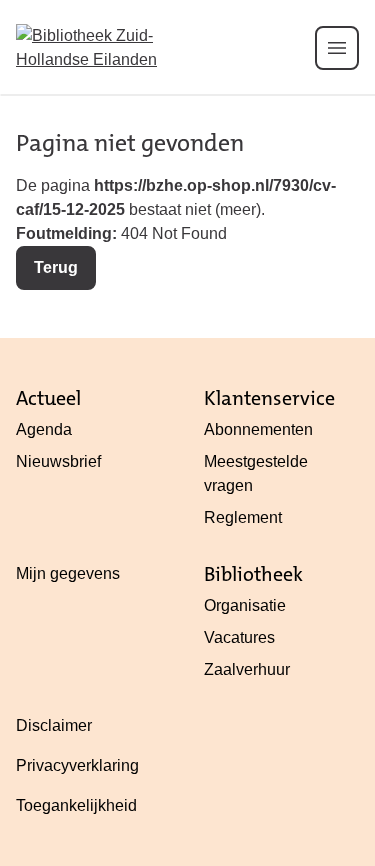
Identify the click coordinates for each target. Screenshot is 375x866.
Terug (56, 267)
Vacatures (239, 637)
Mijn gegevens (68, 573)
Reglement (243, 517)
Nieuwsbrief (58, 461)
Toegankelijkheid (76, 805)
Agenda (44, 429)
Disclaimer (54, 725)
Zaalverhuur (247, 669)
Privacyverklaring (77, 765)
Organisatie (245, 605)
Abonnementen (258, 429)
